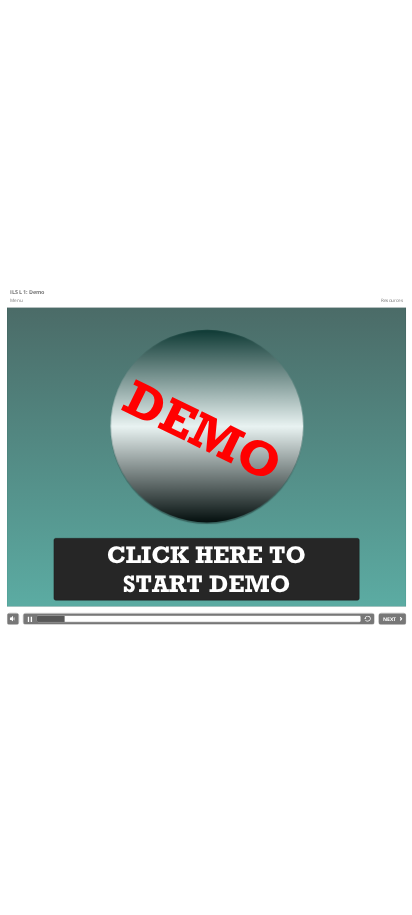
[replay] (367, 619)
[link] (16, 300)
